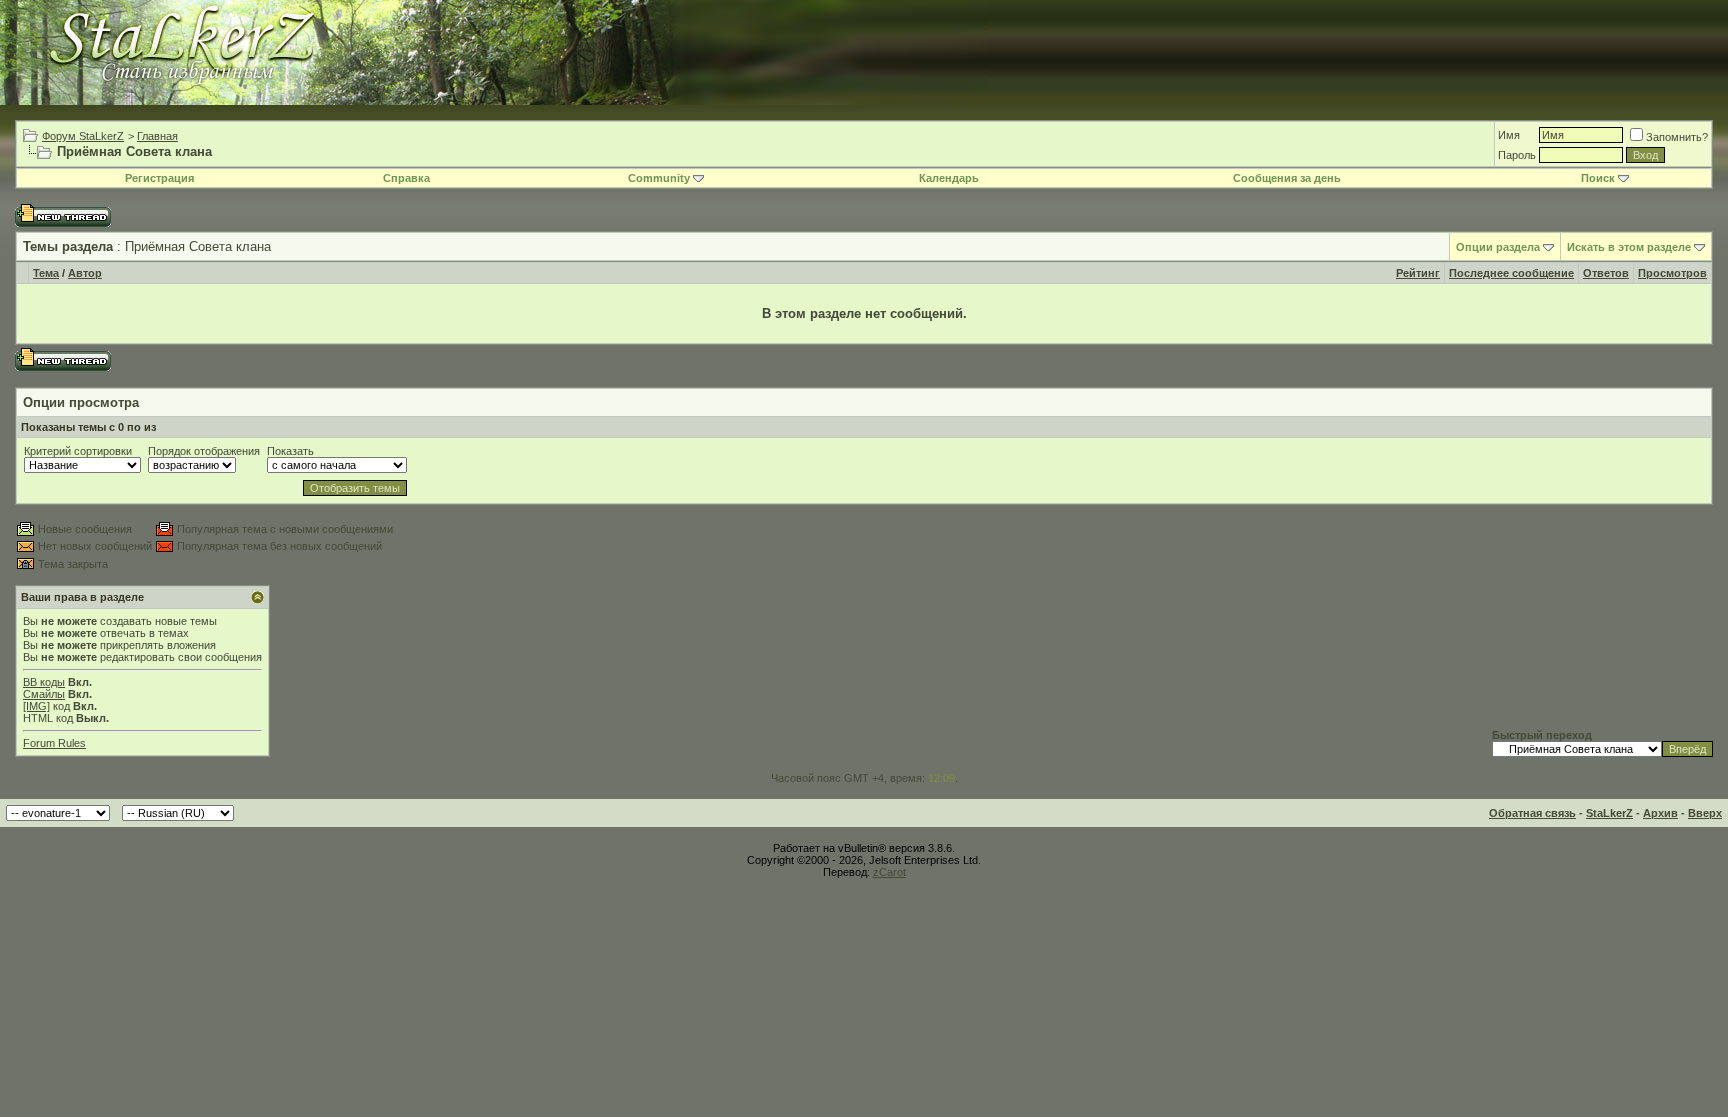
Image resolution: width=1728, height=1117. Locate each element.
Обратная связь (1532, 813)
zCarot (889, 872)
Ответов (1606, 273)
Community (659, 178)
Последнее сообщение (1511, 273)
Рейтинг (1418, 273)
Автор (85, 273)
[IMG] (36, 706)
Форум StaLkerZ (83, 136)
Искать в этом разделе (1629, 247)
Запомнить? (1677, 137)
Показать (290, 451)
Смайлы (44, 694)
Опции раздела (1498, 247)
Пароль (1517, 155)
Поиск (1598, 178)
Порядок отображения (204, 451)
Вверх (1705, 813)
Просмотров (1672, 273)
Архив (1660, 813)
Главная (157, 136)
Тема (46, 273)
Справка (406, 178)
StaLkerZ (1609, 813)
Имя (1509, 135)
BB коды (44, 682)
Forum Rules (54, 743)
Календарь (949, 178)
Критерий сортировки (78, 451)
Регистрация (159, 178)
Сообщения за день (1287, 178)
